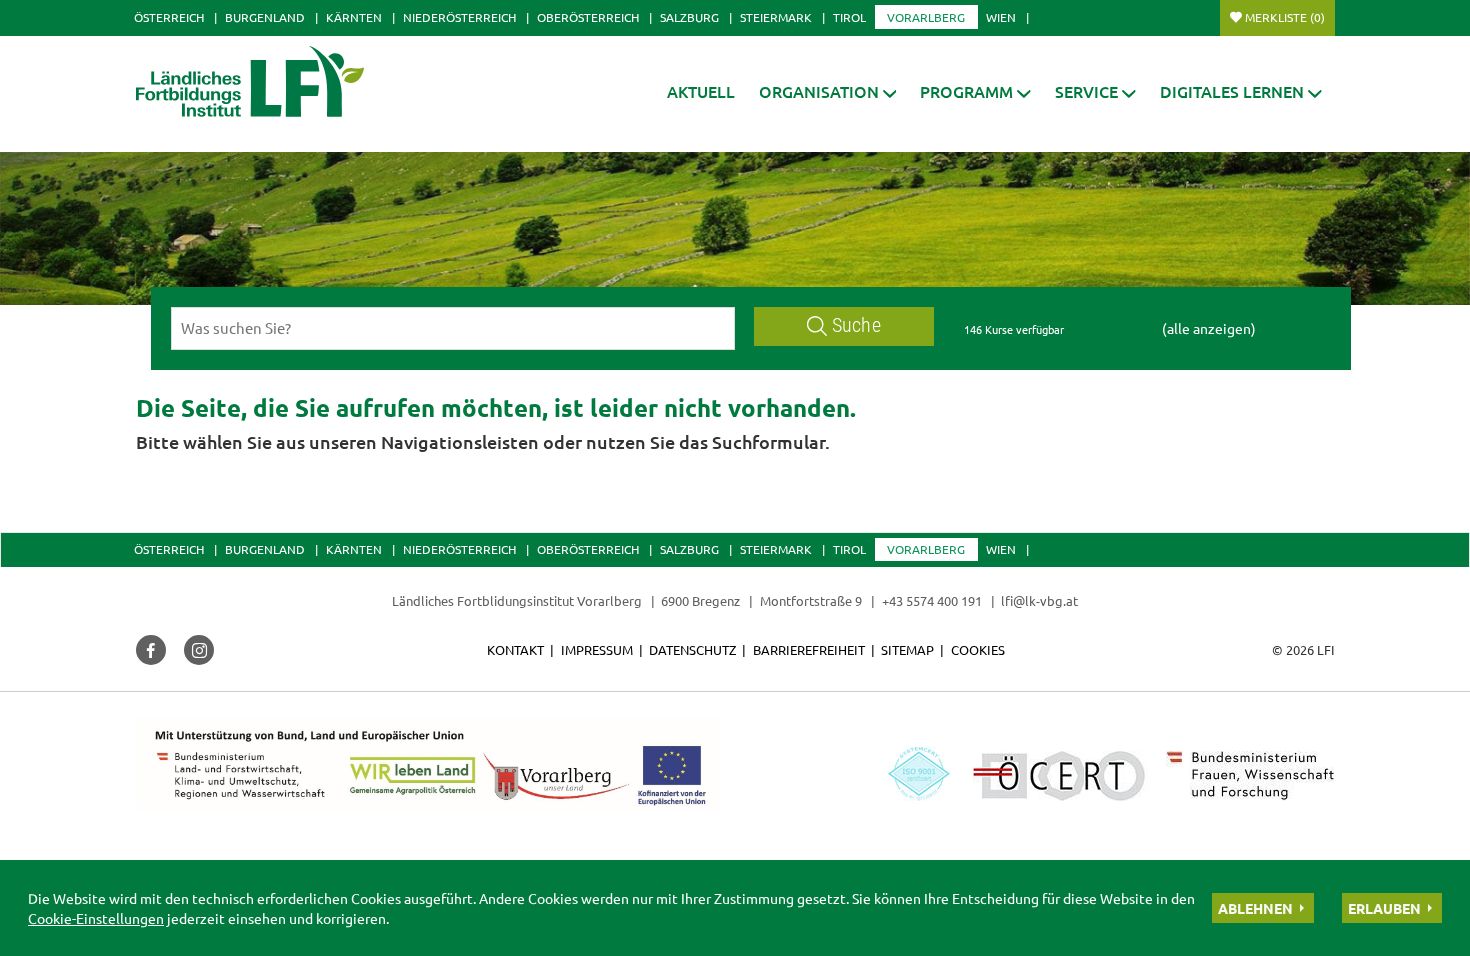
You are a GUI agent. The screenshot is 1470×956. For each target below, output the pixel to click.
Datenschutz (692, 649)
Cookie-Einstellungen (96, 918)
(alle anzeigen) (1209, 328)
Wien (1001, 17)
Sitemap (907, 649)
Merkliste (1285, 17)
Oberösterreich (588, 17)
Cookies (978, 649)
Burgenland (265, 17)
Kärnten (354, 17)
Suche (856, 325)
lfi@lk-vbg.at (1039, 600)
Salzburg (689, 17)
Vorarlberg (926, 17)
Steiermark (776, 17)
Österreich (169, 17)
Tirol (849, 17)
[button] (828, 91)
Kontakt (515, 649)
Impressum (597, 649)
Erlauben (1384, 908)
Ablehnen (1255, 908)
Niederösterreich (459, 17)
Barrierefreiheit (809, 649)
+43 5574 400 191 (932, 600)
